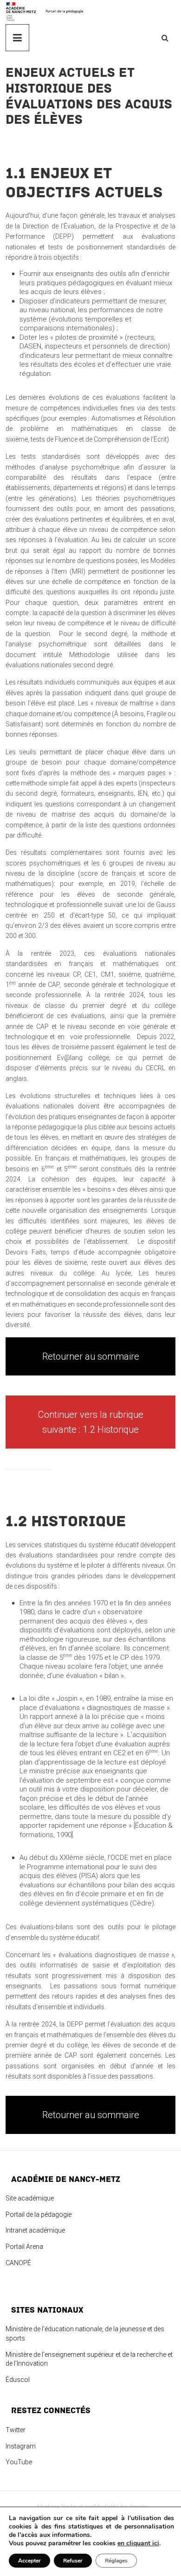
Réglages (116, 2561)
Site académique (30, 2198)
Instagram (21, 2446)
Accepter (29, 2561)
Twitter (16, 2430)
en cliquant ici (138, 2543)
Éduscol (18, 2380)
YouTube (19, 2462)
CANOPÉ (18, 2263)
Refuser (73, 2561)
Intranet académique (35, 2230)
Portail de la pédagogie (39, 2214)
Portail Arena (24, 2247)
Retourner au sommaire (91, 1356)
